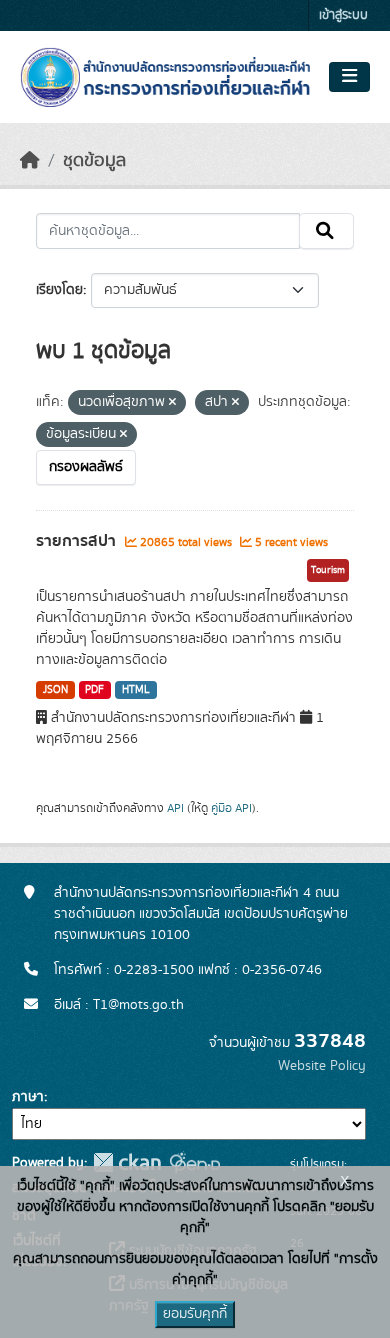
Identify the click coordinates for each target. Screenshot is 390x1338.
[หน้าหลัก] (30, 161)
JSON (55, 690)
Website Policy (322, 1066)
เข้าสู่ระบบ (343, 15)
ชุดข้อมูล (94, 161)
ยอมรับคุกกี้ (195, 1314)
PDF (94, 690)
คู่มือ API (231, 808)
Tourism (328, 570)
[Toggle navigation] (349, 77)
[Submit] (326, 231)
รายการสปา (78, 541)
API (175, 808)
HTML (136, 690)
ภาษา (28, 1097)
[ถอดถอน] (172, 403)
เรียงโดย (59, 290)
